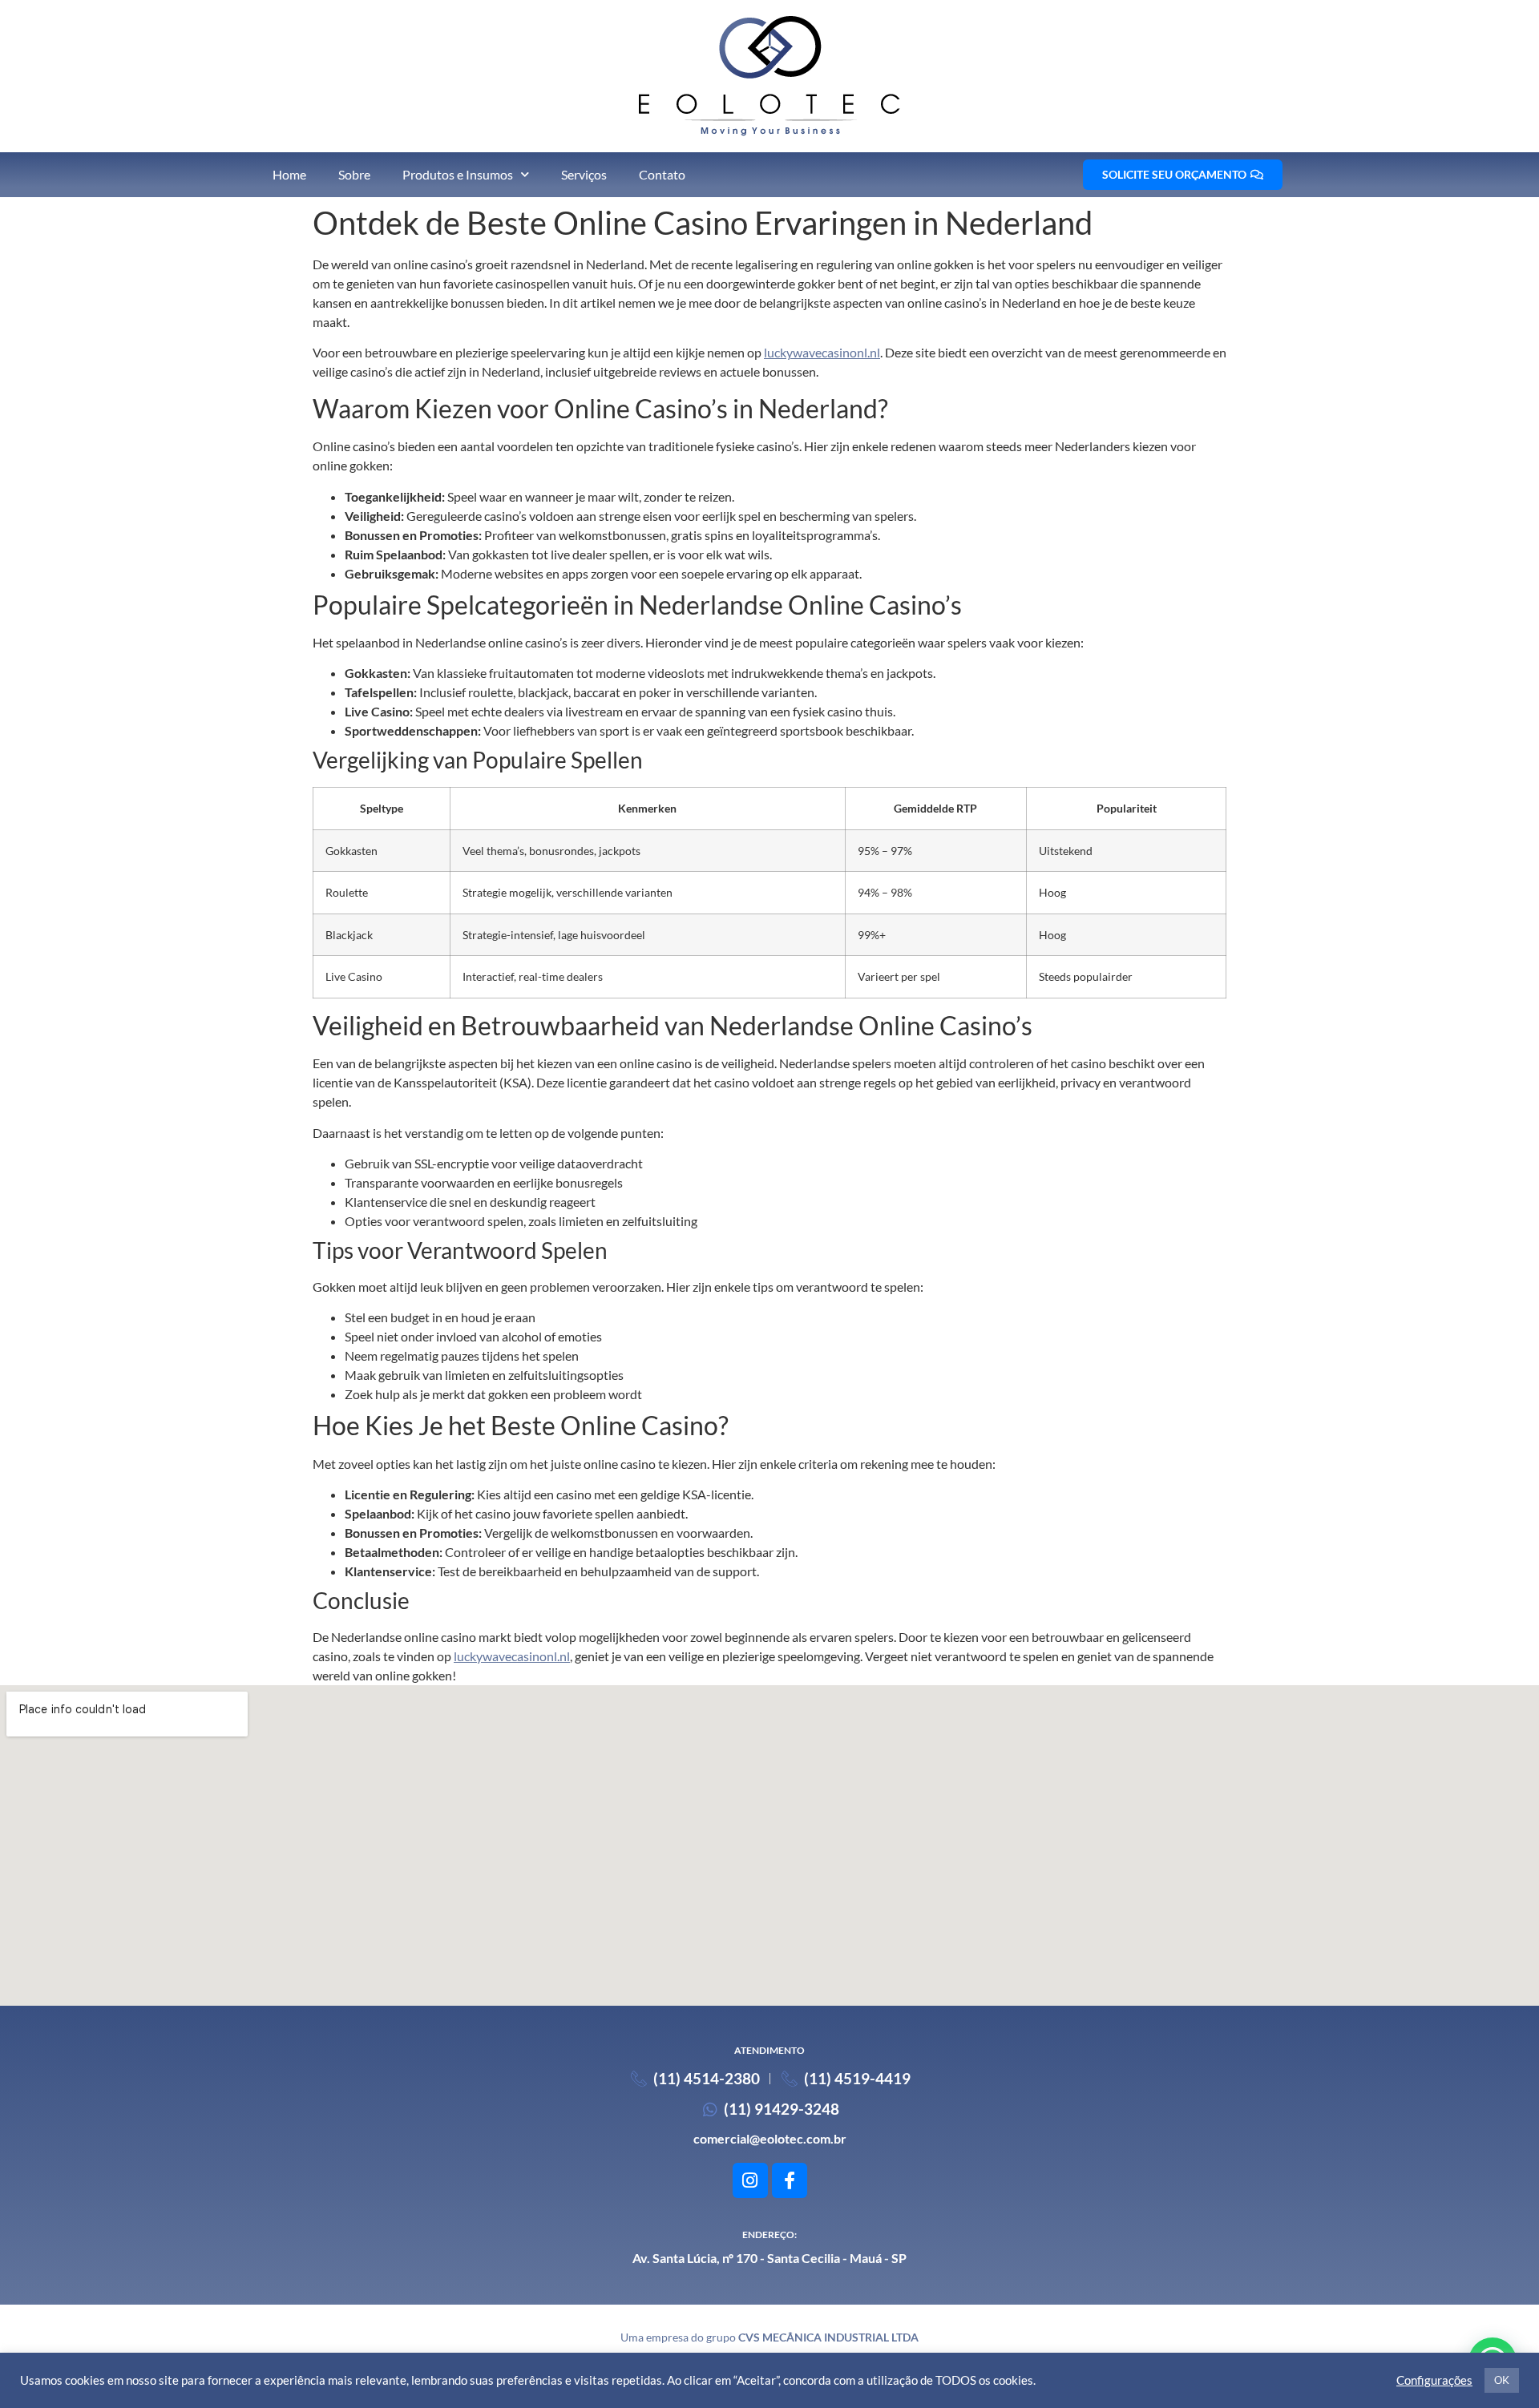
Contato (662, 174)
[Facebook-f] (790, 2180)
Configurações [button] (1434, 2380)
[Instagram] (750, 2180)
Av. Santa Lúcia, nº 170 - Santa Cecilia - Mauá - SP (769, 2258)
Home (289, 174)
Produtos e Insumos (458, 174)
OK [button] (1502, 2380)
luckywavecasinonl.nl (822, 352)
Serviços (584, 174)
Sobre (354, 174)
